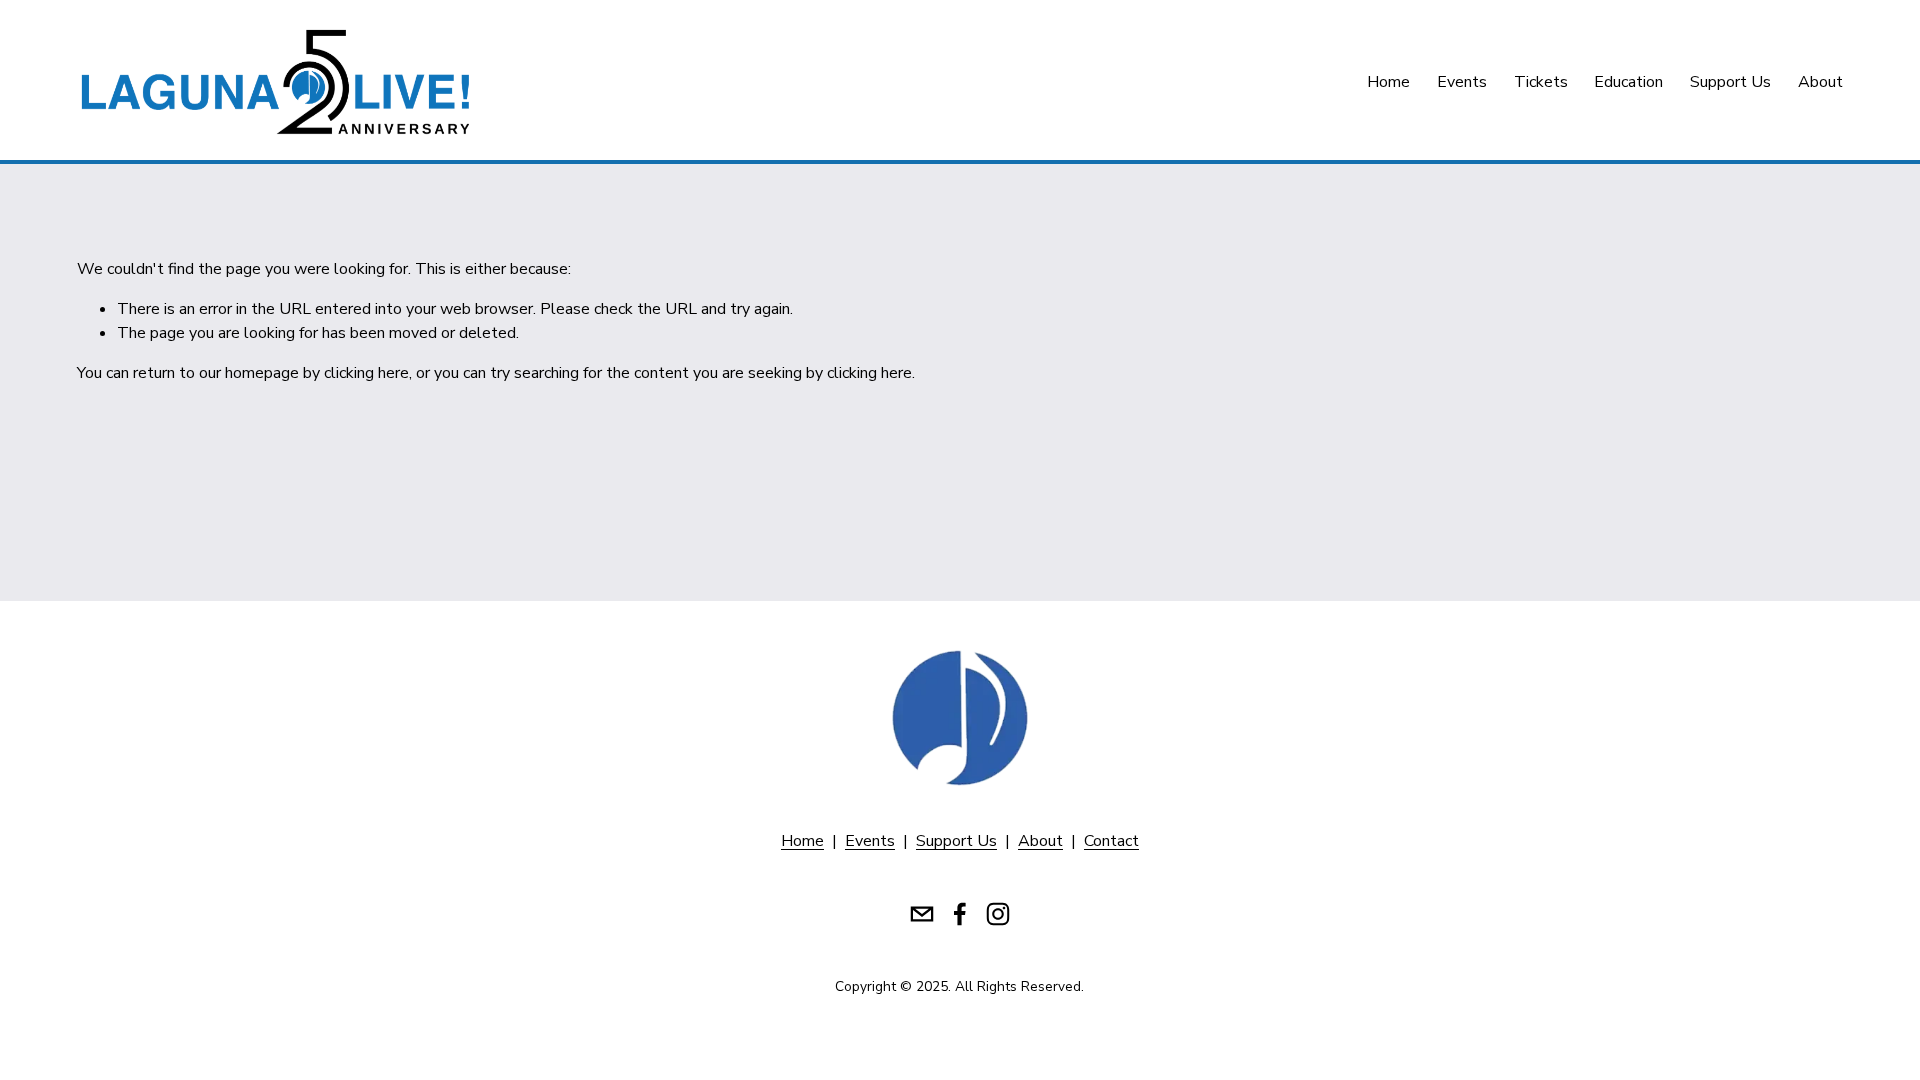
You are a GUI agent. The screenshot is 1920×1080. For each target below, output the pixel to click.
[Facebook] (960, 914)
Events (1462, 82)
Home (1388, 82)
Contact (1111, 841)
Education (1628, 82)
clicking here (366, 373)
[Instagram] (998, 914)
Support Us (1730, 82)
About (1820, 82)
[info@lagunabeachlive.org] (922, 914)
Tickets (1541, 82)
